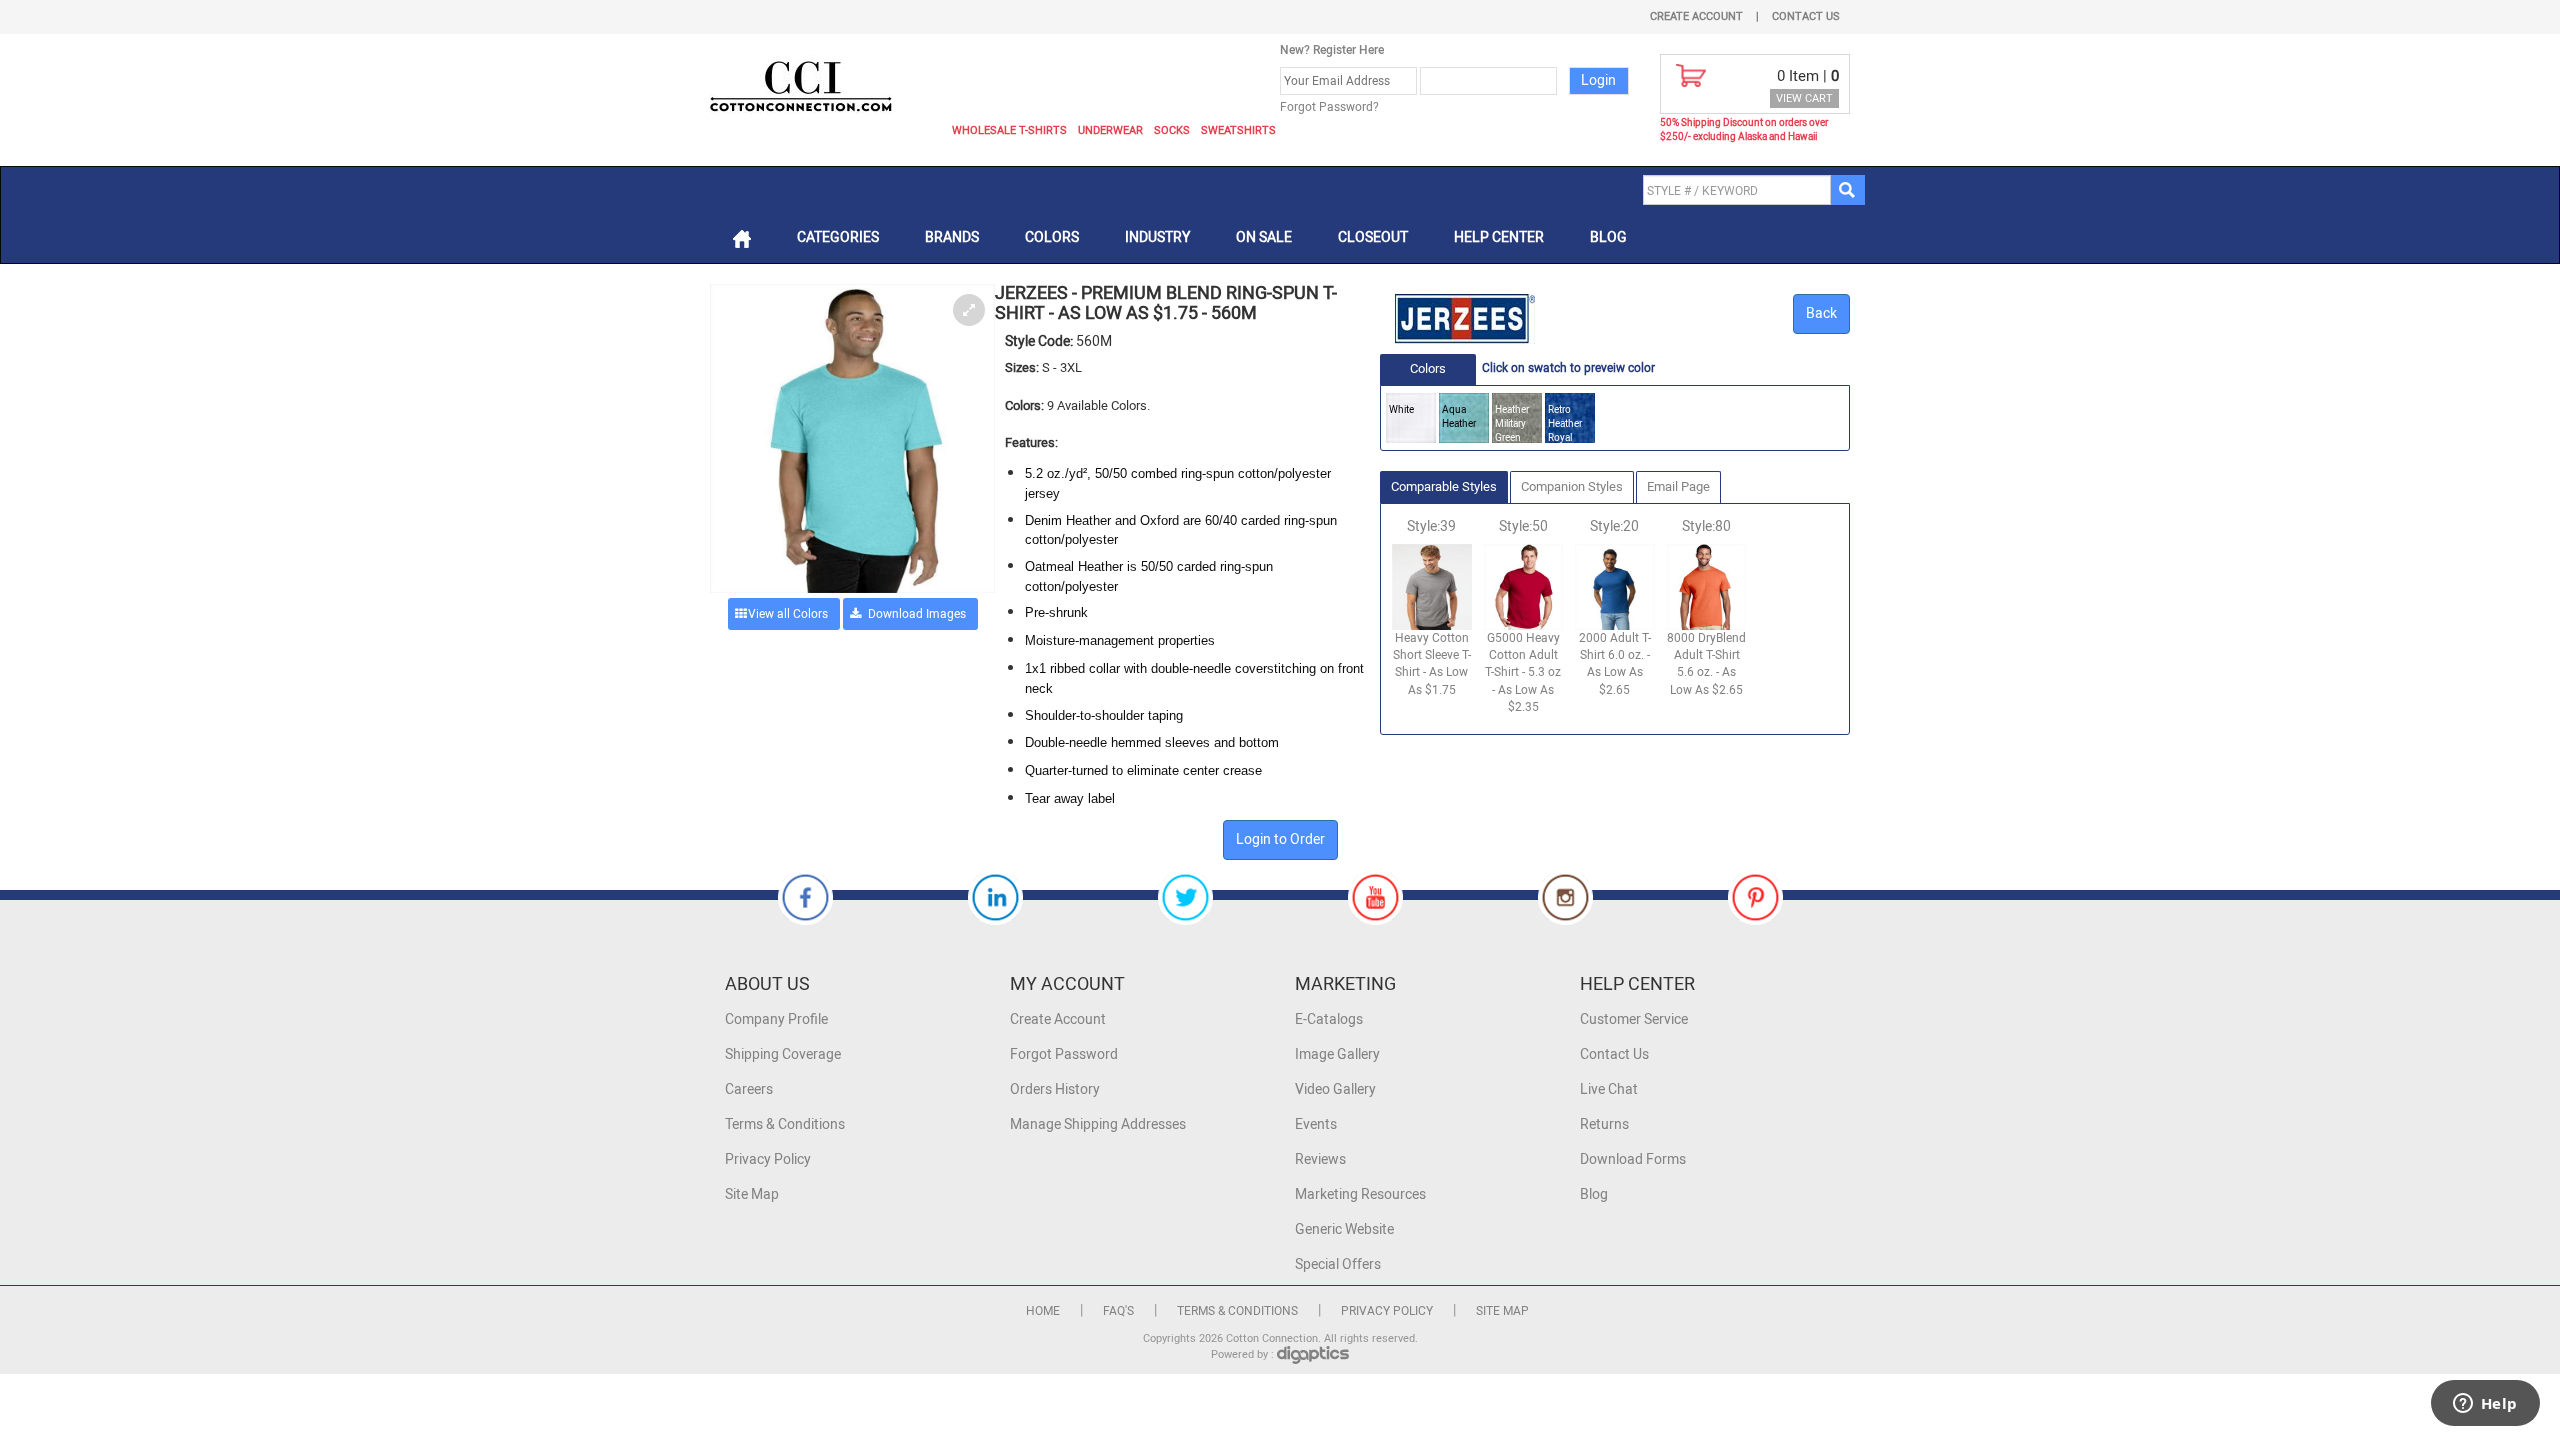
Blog (1608, 237)
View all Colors (788, 614)
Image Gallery (1337, 1054)
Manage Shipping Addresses (1098, 1124)
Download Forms (1633, 1159)
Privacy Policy (768, 1159)
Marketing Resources (1360, 1194)
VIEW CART (1804, 98)
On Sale (1264, 237)
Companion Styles (1572, 486)
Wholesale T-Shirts (1009, 130)
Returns (1604, 1124)
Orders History (1055, 1089)
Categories (838, 237)
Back (1821, 313)
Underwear (1110, 130)
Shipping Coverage (783, 1054)
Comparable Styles (1444, 486)
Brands (952, 237)
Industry (1157, 237)
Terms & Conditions (785, 1124)
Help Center (1499, 237)
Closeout (1373, 237)
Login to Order (1280, 839)
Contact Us (1806, 16)
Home (1043, 1311)
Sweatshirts (1238, 130)
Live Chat (1609, 1089)
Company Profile (776, 1019)
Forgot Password (1064, 1054)
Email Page (1678, 486)
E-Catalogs (1329, 1019)
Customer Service (1634, 1019)
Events (1316, 1124)
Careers (749, 1089)
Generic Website (1344, 1229)
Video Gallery (1335, 1089)
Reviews (1320, 1159)
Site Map (752, 1194)
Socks (1172, 130)
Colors (1052, 237)
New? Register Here (1332, 50)
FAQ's (1118, 1311)
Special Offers (1338, 1264)
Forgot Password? (1329, 107)
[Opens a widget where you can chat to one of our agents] (2485, 1405)
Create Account (1696, 16)
